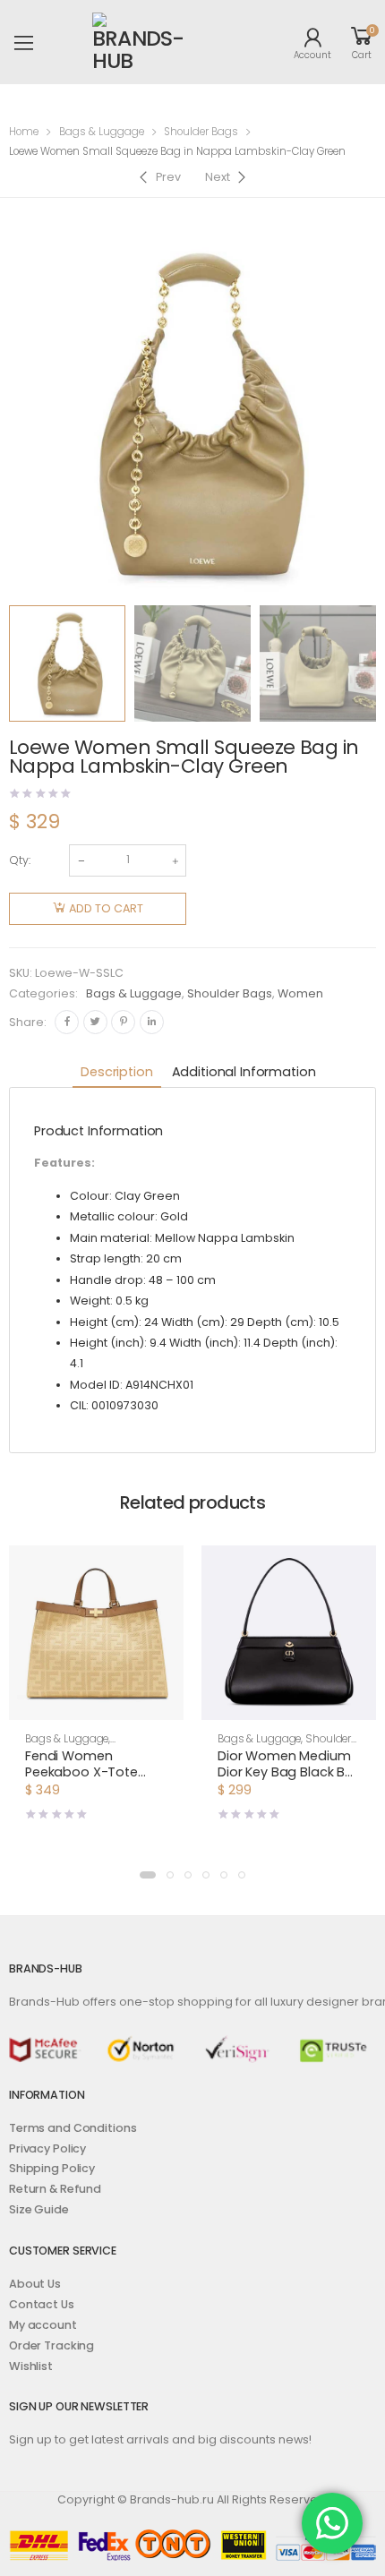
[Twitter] (95, 1022)
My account (43, 2325)
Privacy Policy (47, 2148)
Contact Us (42, 2304)
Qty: (20, 860)
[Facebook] (67, 1022)
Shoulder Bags (201, 132)
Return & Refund (55, 2189)
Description (116, 1072)
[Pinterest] (123, 1022)
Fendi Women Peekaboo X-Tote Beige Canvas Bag (84, 1772)
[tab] (116, 1073)
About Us (35, 2284)
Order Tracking (51, 2345)
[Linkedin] (152, 1022)
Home (24, 132)
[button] (96, 1704)
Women (300, 993)
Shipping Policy (52, 2168)
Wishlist (31, 2366)
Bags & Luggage (102, 132)
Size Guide (39, 2209)
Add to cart (106, 908)
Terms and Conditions (73, 2128)
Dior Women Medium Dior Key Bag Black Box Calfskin (289, 1772)
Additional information (244, 1072)
